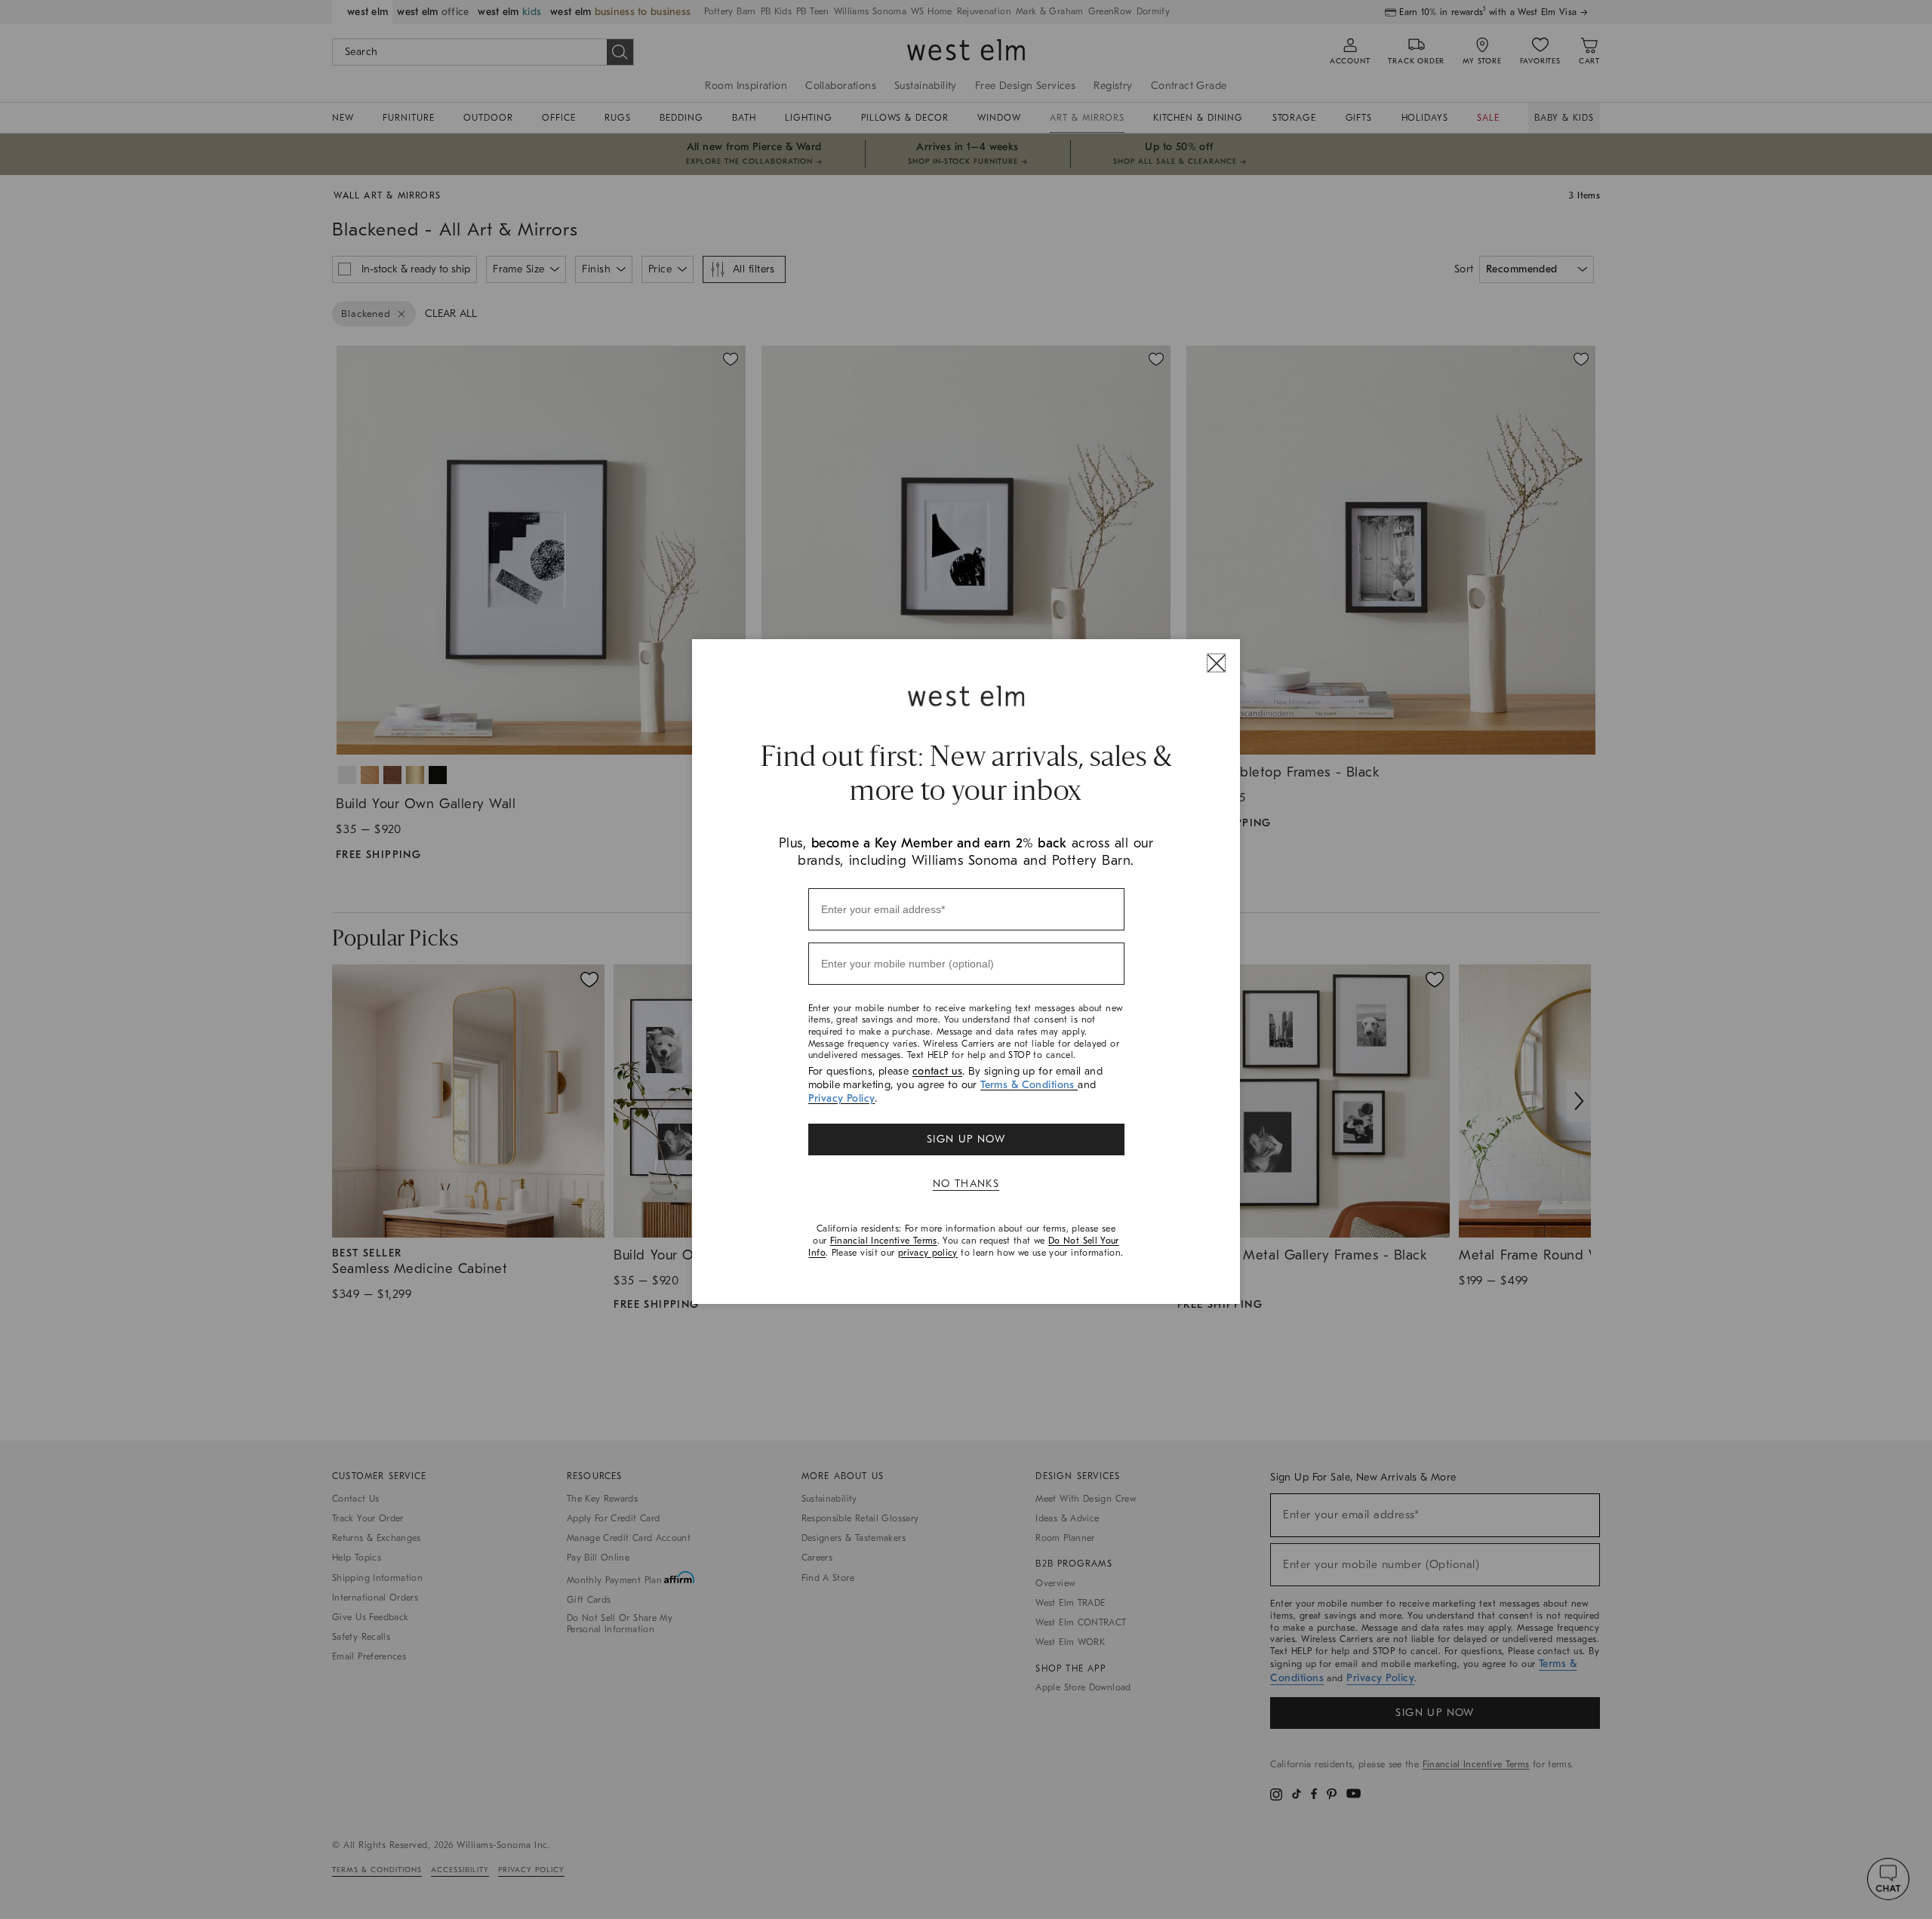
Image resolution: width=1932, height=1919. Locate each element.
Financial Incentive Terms (884, 1241)
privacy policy (928, 1253)
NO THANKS (966, 1184)
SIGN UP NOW (966, 1139)
